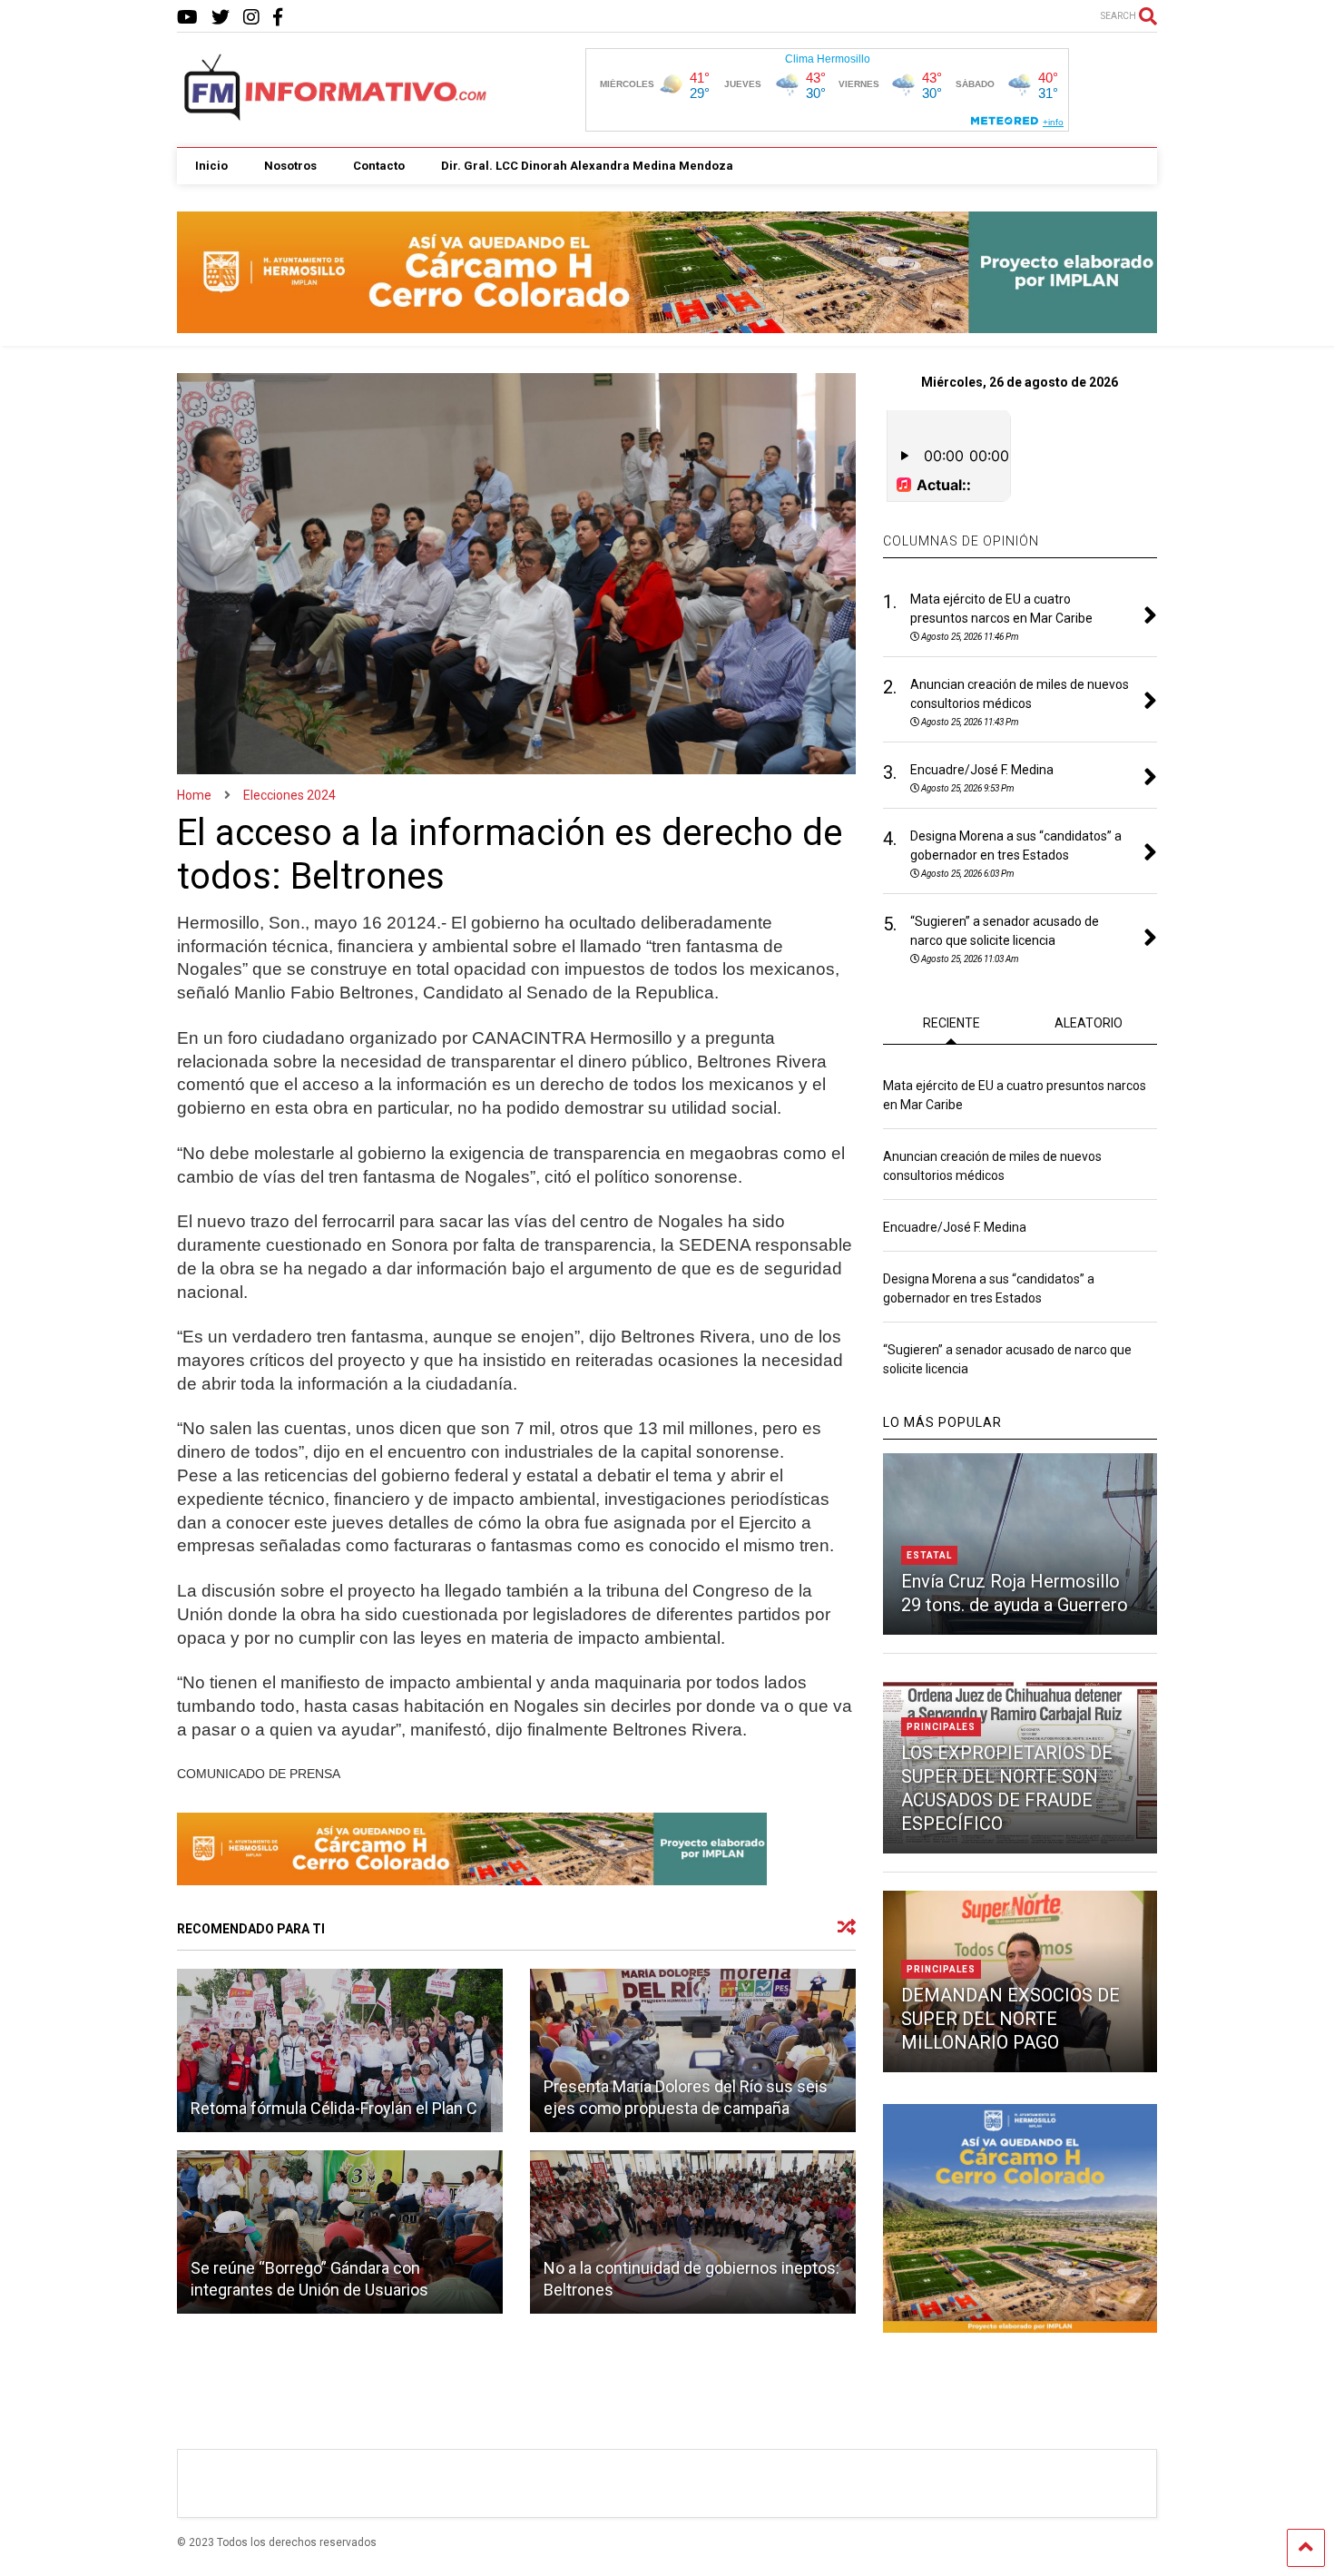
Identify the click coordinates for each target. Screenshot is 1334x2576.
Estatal (929, 1555)
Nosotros (290, 166)
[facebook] (278, 18)
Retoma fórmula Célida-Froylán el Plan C (334, 2108)
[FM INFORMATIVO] (337, 115)
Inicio (211, 166)
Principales (941, 1727)
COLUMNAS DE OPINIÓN (961, 541)
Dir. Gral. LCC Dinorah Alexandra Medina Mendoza (587, 166)
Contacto (379, 166)
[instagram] (251, 18)
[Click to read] (340, 2050)
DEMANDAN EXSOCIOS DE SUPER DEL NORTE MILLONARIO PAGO (1010, 2019)
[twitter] (221, 18)
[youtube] (187, 18)
